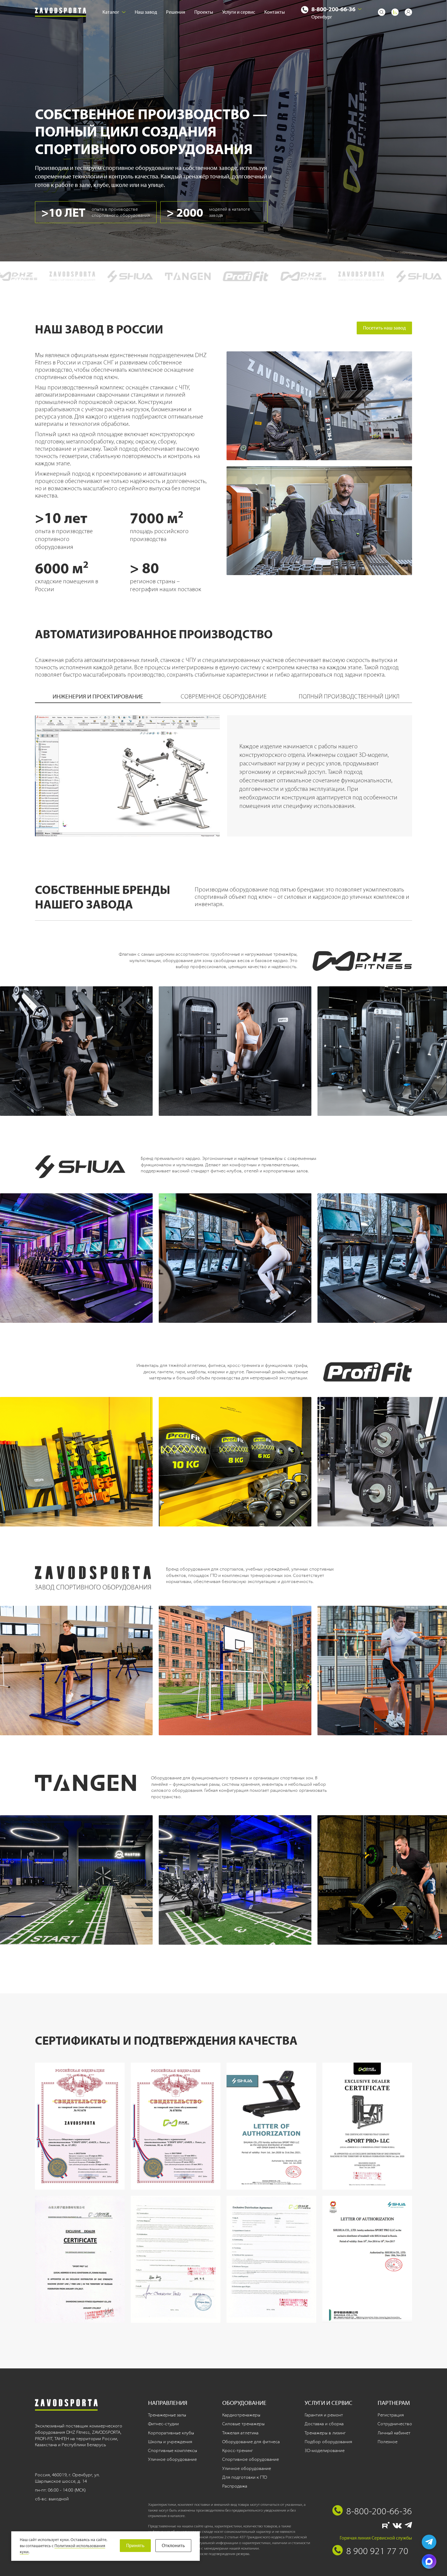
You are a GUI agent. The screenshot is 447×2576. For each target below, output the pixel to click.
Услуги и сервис (239, 12)
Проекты (204, 12)
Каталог (111, 12)
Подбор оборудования (328, 2442)
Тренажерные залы (167, 2415)
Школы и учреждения (170, 2442)
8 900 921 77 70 (377, 2551)
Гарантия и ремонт (324, 2415)
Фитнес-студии (163, 2424)
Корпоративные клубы (171, 2433)
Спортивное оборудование (251, 2459)
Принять (135, 2545)
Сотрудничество (395, 2424)
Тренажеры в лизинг (325, 2433)
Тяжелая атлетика (240, 2433)
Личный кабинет (394, 2433)
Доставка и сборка (324, 2424)
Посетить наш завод (384, 328)
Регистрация (391, 2415)
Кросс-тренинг (238, 2450)
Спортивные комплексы (173, 2450)
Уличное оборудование (172, 2459)
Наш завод (146, 12)
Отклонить (173, 2545)
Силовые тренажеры (243, 2424)
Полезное (388, 2442)
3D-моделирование (325, 2450)
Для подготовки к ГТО (245, 2477)
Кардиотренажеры (241, 2415)
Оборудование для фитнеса (251, 2442)
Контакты (275, 12)
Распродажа (235, 2486)
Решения (176, 12)
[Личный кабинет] (408, 12)
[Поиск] (382, 12)
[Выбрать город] (360, 9)
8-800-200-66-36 (333, 9)
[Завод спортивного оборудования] (61, 12)
